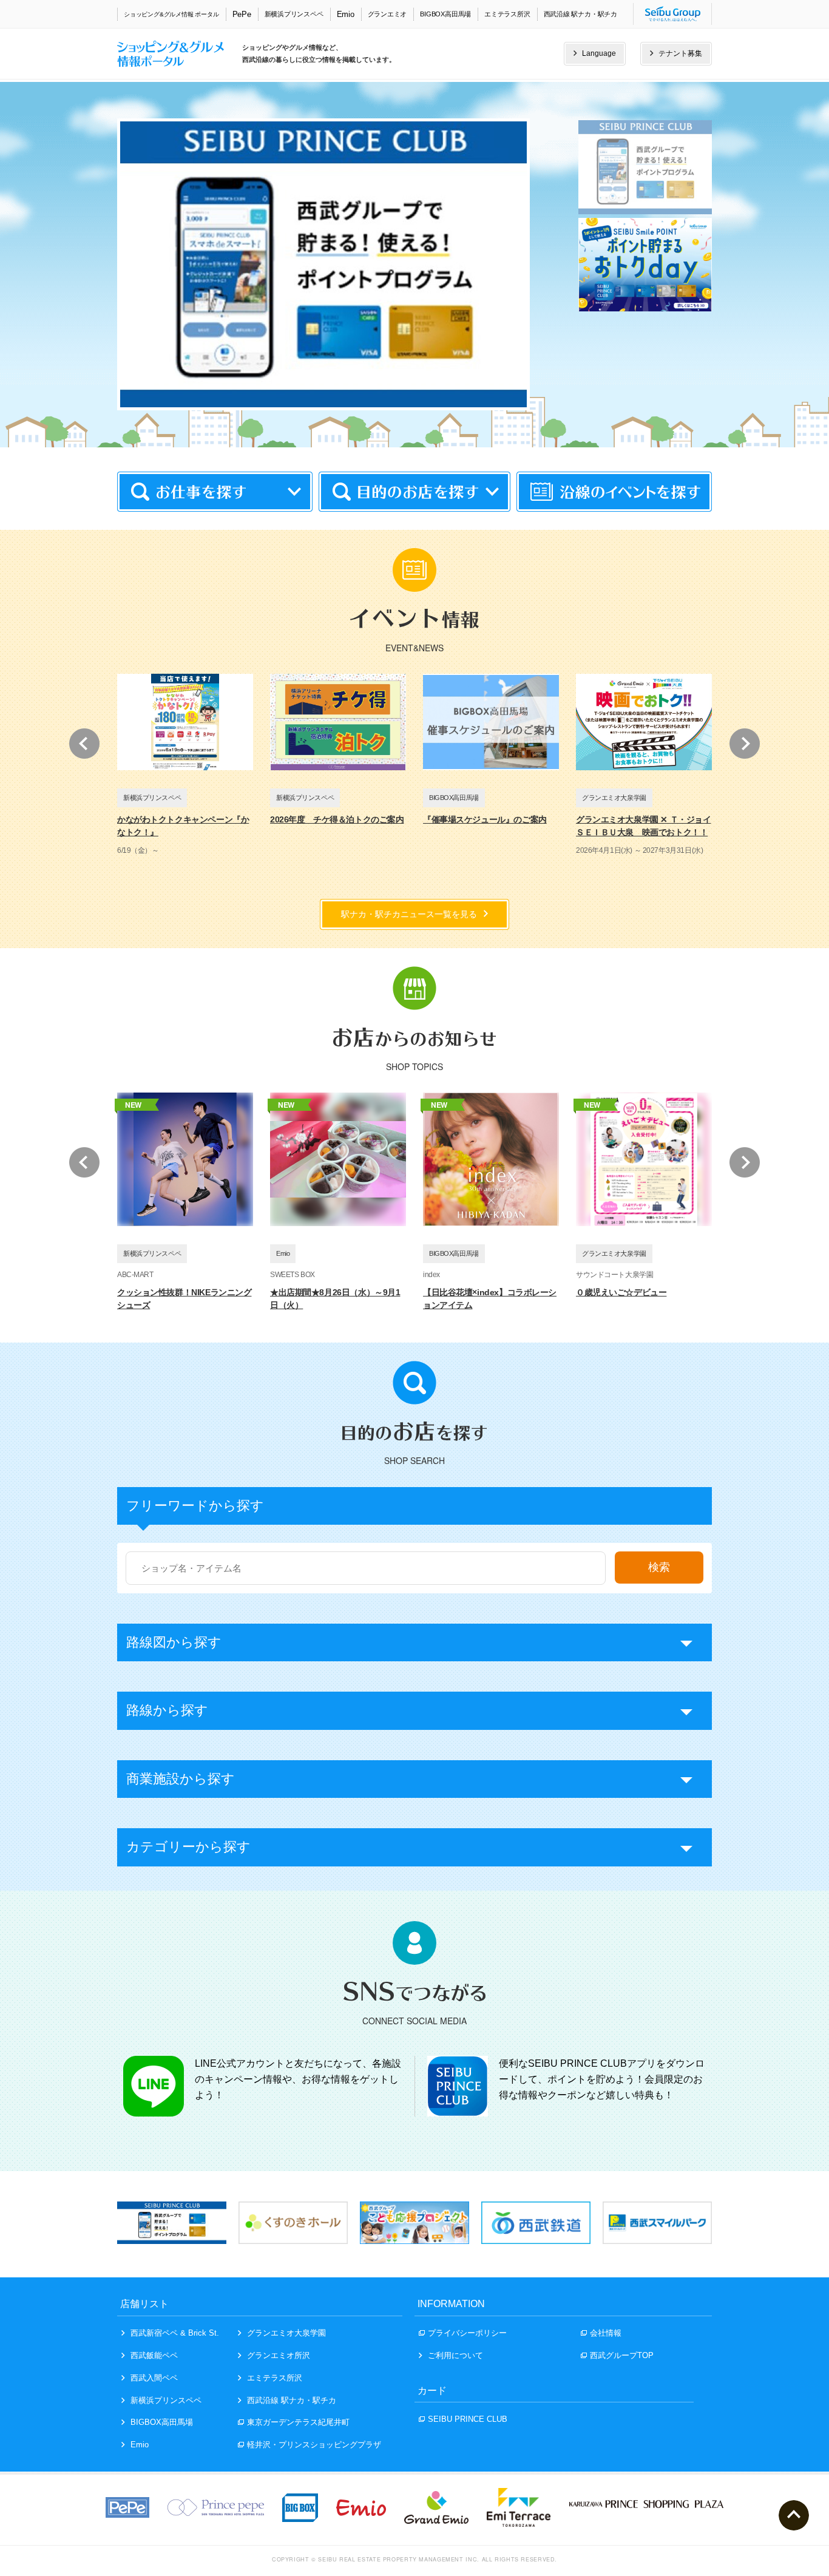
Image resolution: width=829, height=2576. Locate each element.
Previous (84, 744)
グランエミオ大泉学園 (286, 2333)
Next (745, 744)
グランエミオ (387, 14)
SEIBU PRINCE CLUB (468, 2419)
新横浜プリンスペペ (294, 14)
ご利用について (455, 2355)
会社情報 (606, 2333)
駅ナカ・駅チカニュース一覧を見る (409, 914)
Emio (346, 14)
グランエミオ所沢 (279, 2355)
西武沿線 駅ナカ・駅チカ (580, 14)
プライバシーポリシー (467, 2333)
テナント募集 (680, 53)
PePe (242, 14)
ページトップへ (794, 2515)
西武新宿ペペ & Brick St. (175, 2333)
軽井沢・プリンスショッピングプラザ (314, 2445)
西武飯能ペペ (154, 2355)
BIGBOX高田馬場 (445, 14)
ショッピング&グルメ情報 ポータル (171, 14)
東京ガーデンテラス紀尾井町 (298, 2422)
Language (599, 53)
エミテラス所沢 (507, 14)
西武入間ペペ (154, 2378)
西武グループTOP (622, 2355)
